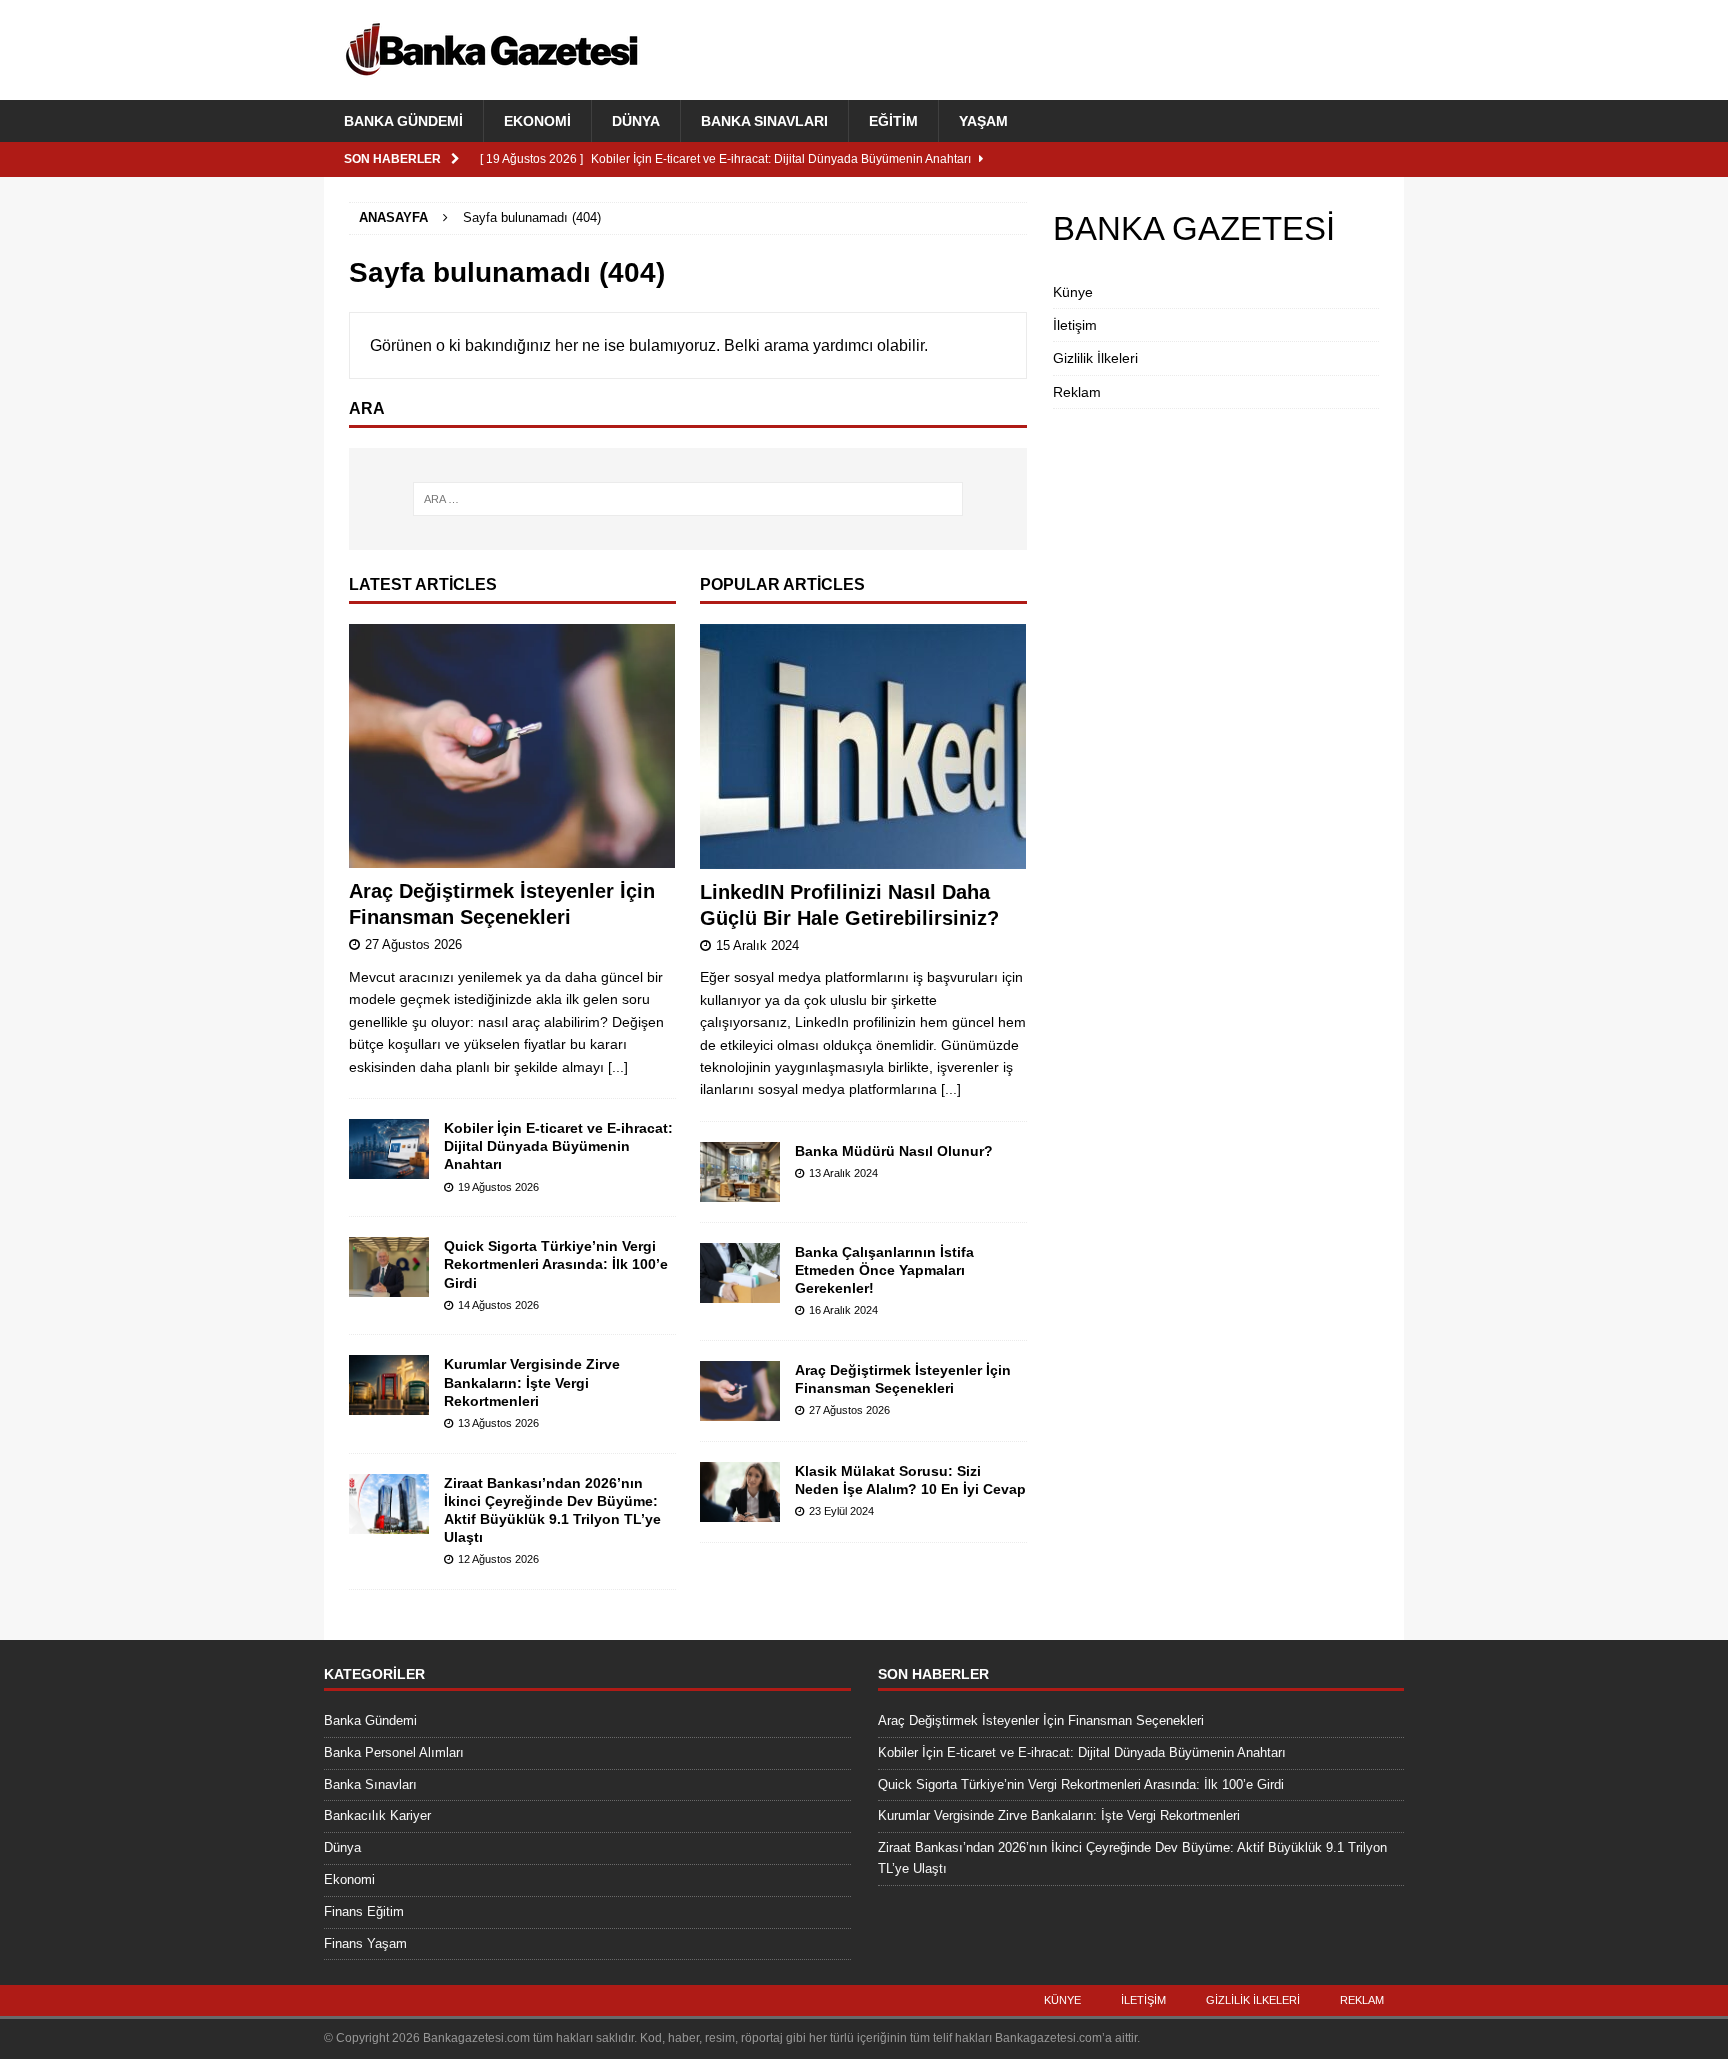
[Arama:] (688, 499)
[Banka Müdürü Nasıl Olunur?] (740, 1172)
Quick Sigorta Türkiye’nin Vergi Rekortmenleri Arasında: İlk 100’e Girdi (556, 1264)
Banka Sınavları (764, 121)
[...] (618, 1067)
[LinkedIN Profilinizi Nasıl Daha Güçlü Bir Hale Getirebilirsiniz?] (863, 746)
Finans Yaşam (365, 1943)
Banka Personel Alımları (394, 1752)
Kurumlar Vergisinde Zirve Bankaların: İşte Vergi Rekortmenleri (532, 1382)
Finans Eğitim (364, 1911)
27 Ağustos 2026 (413, 944)
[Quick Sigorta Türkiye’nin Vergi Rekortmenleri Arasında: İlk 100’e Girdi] (389, 1267)
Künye (1073, 292)
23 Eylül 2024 (841, 1511)
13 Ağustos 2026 (498, 1423)
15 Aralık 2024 (757, 945)
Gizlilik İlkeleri (1095, 358)
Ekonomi (537, 121)
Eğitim (893, 121)
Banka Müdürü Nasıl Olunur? (894, 1151)
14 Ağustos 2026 (498, 1305)
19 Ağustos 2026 (498, 1187)
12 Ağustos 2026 (498, 1559)
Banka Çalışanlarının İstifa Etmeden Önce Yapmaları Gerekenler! (884, 1270)
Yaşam (983, 121)
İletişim (1075, 325)
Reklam (1077, 392)
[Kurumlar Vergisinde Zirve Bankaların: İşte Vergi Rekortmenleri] (389, 1385)
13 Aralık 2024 (843, 1173)
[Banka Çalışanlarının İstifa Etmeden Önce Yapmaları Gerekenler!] (740, 1273)
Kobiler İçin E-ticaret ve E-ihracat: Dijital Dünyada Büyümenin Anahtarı (558, 1146)
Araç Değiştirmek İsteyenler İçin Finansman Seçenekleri (1041, 1720)
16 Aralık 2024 (843, 1310)
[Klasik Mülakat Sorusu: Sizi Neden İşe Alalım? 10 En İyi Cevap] (740, 1492)
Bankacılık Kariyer (377, 1815)
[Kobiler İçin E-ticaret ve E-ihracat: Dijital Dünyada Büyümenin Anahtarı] (389, 1149)
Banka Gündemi (403, 121)
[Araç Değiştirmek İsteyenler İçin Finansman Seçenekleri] (512, 746)
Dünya (636, 121)
